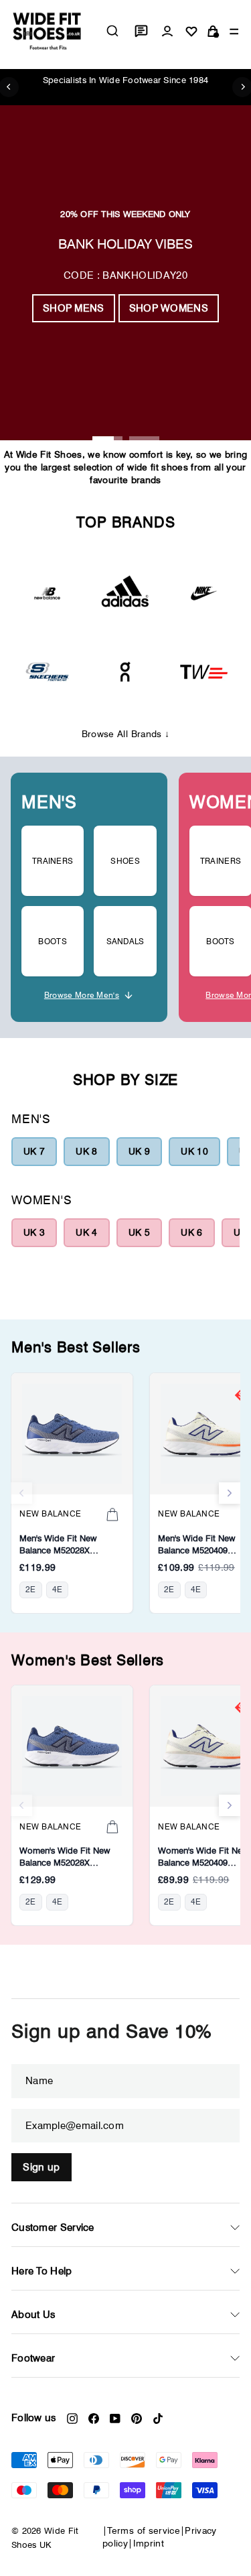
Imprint (149, 2543)
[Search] (112, 31)
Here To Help (42, 2271)
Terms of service (144, 2530)
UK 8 (86, 1151)
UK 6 (191, 1232)
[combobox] (112, 31)
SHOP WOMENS (169, 308)
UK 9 (139, 1151)
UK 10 (194, 1151)
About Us (33, 2315)
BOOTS (53, 941)
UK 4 (86, 1232)
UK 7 (34, 1151)
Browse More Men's (82, 995)
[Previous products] (21, 1493)
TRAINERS (53, 861)
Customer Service (53, 2228)
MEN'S (49, 802)
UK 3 (34, 1232)
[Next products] (230, 1493)
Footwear (33, 2358)
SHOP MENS (74, 308)
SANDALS (125, 941)
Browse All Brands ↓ (126, 734)
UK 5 (139, 1232)
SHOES (125, 861)
